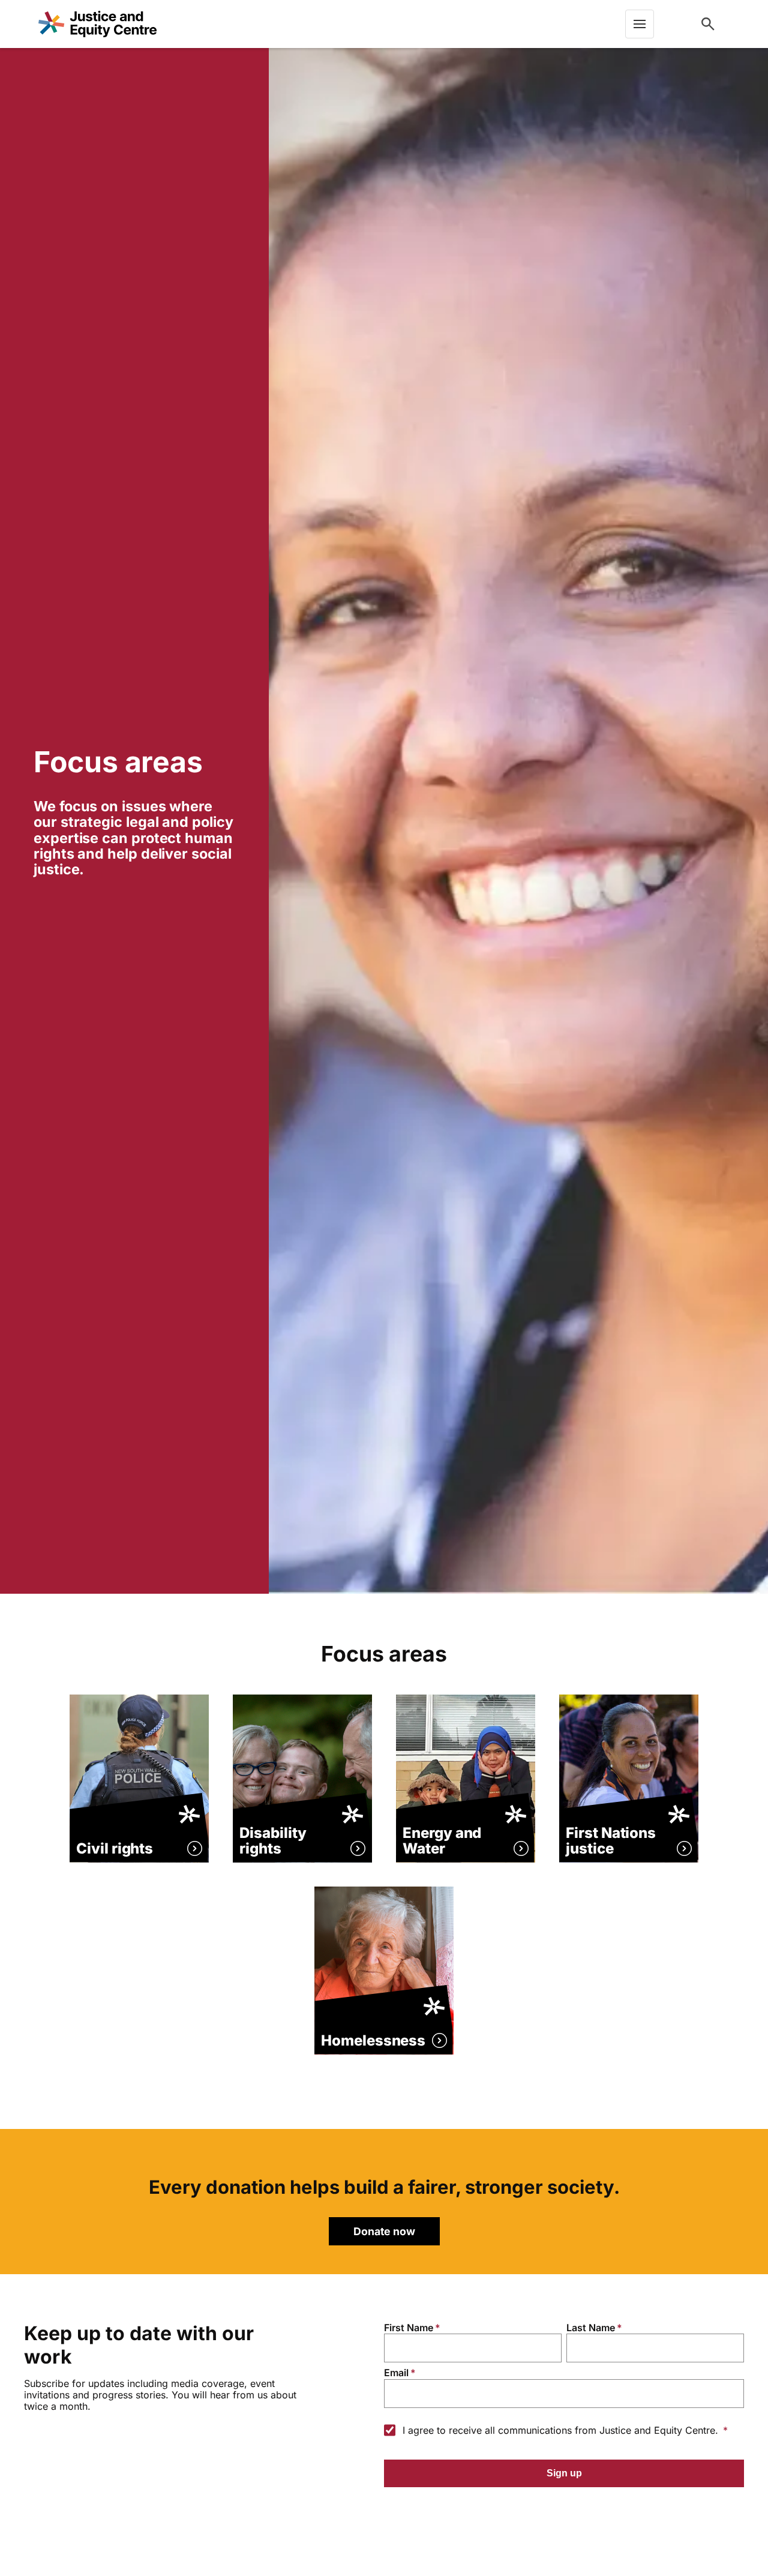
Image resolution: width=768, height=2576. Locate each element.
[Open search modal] (708, 24)
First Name (409, 2328)
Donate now (384, 2231)
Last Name (591, 2328)
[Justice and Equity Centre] (97, 24)
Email (396, 2373)
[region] (134, 821)
